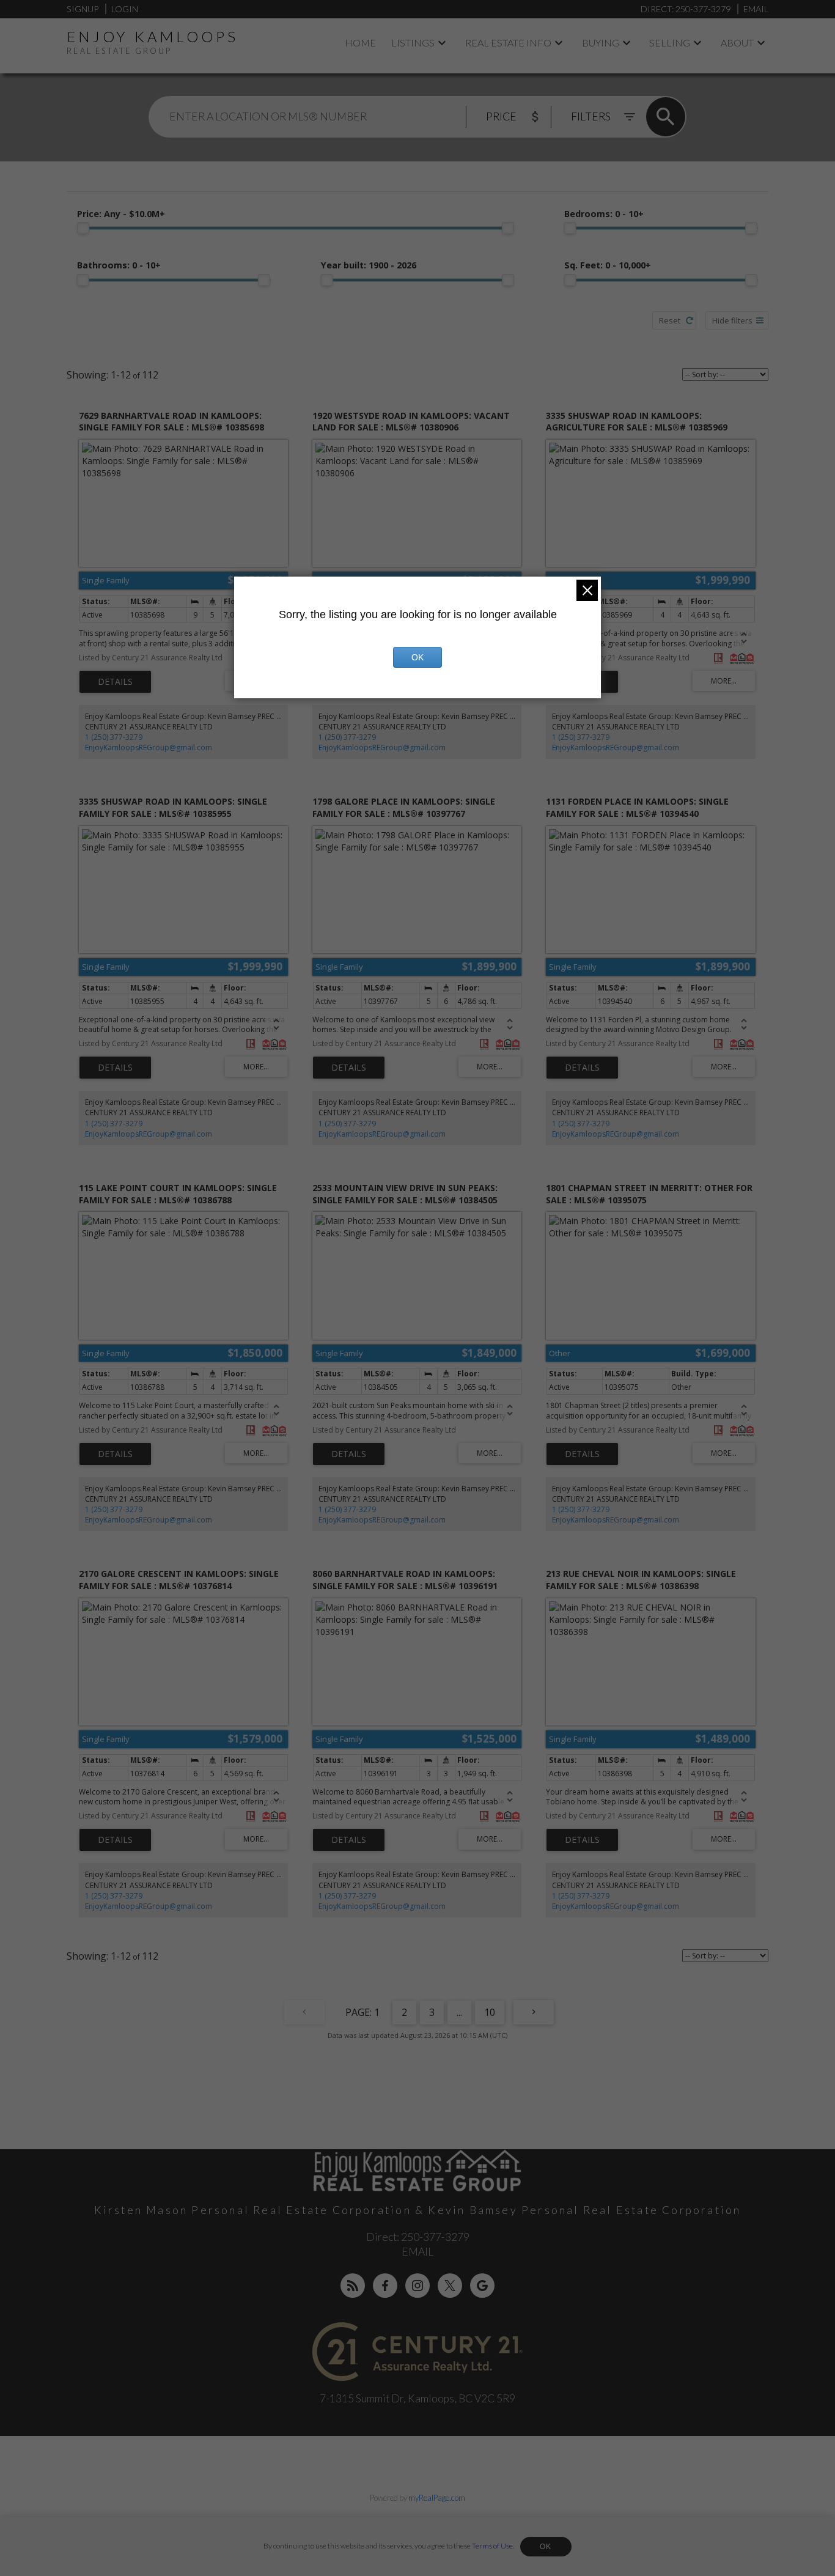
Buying (601, 42)
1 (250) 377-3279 (114, 737)
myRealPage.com (437, 2498)
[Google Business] (482, 2286)
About (737, 42)
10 (490, 2012)
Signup (83, 9)
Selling (670, 42)
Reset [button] (670, 320)
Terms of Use (492, 2546)
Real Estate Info (508, 42)
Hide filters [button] (732, 320)
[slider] (83, 228)
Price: (121, 214)
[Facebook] (385, 2286)
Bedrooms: (604, 214)
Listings (413, 42)
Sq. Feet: (608, 265)
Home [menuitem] (360, 42)
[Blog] (353, 2286)
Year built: (369, 265)
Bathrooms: (119, 265)
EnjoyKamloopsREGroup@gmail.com (149, 747)
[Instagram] (417, 2286)
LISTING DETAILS (115, 682)
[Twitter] (450, 2286)
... (459, 2012)
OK (546, 2547)
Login (125, 9)
